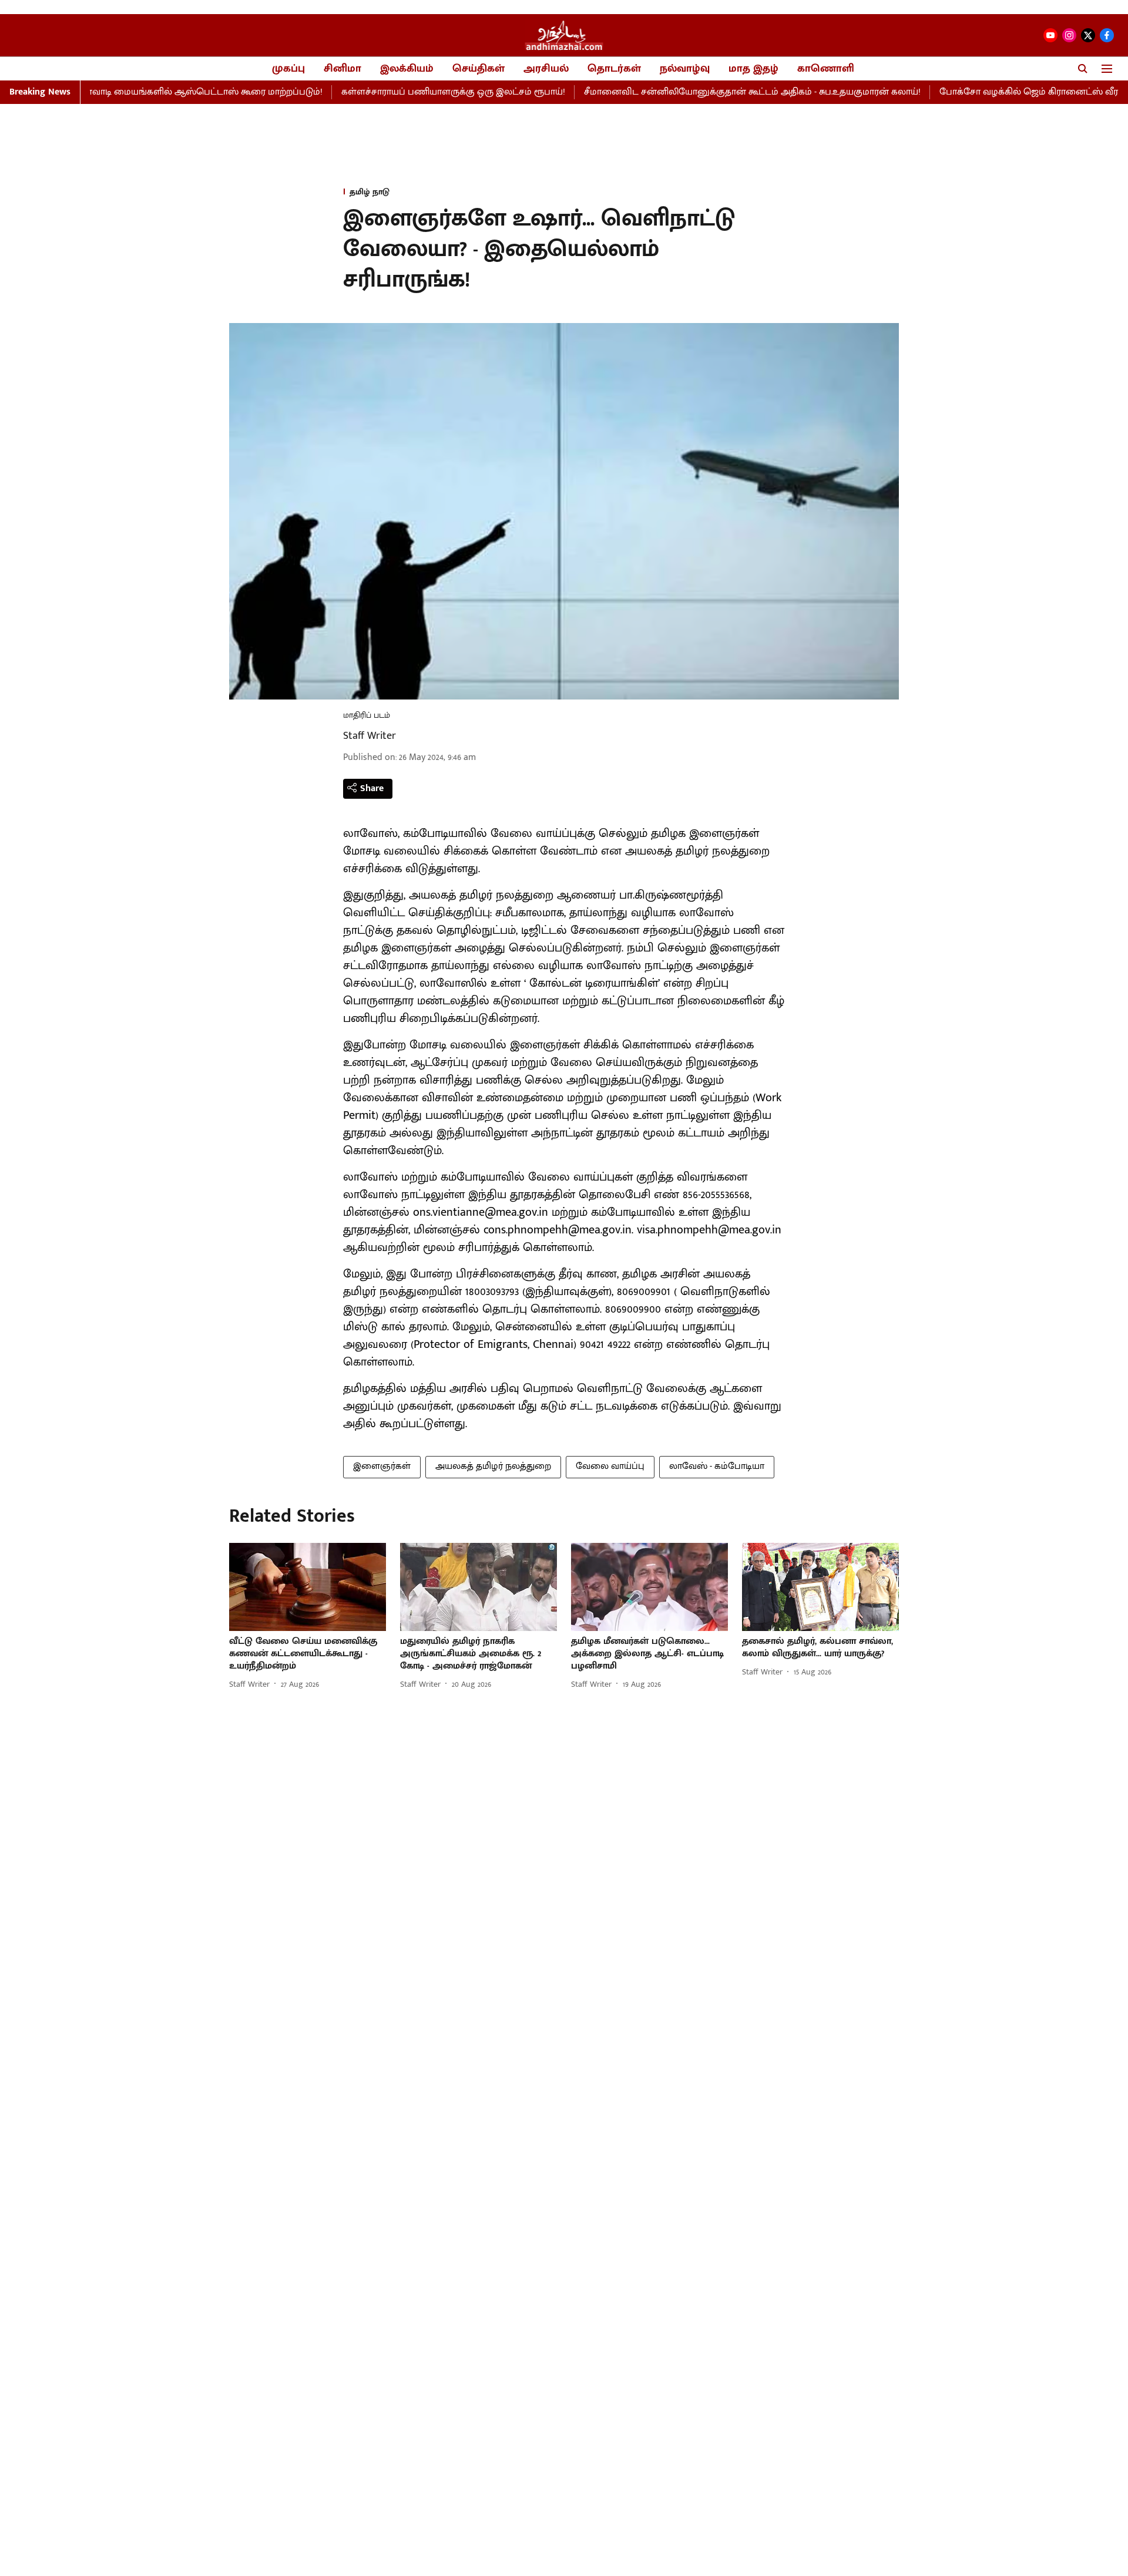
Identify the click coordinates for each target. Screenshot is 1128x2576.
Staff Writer (370, 736)
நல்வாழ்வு (685, 69)
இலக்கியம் (407, 69)
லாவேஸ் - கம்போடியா (717, 1466)
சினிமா (343, 69)
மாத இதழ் (753, 69)
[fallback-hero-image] (308, 1587)
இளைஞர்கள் (382, 1466)
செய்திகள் (479, 69)
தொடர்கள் (614, 69)
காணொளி (826, 69)
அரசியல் (546, 69)
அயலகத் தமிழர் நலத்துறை (493, 1466)
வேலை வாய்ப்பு (610, 1466)
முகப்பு (288, 69)
